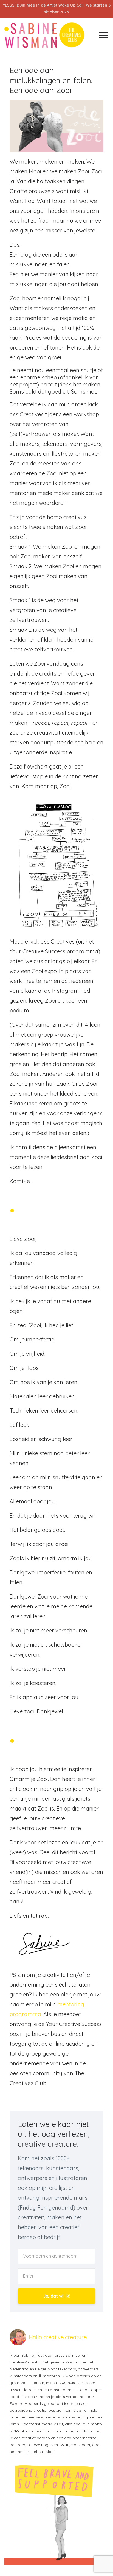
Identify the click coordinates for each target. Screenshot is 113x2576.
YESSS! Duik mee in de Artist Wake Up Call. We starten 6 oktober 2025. (57, 9)
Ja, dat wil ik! (57, 2296)
